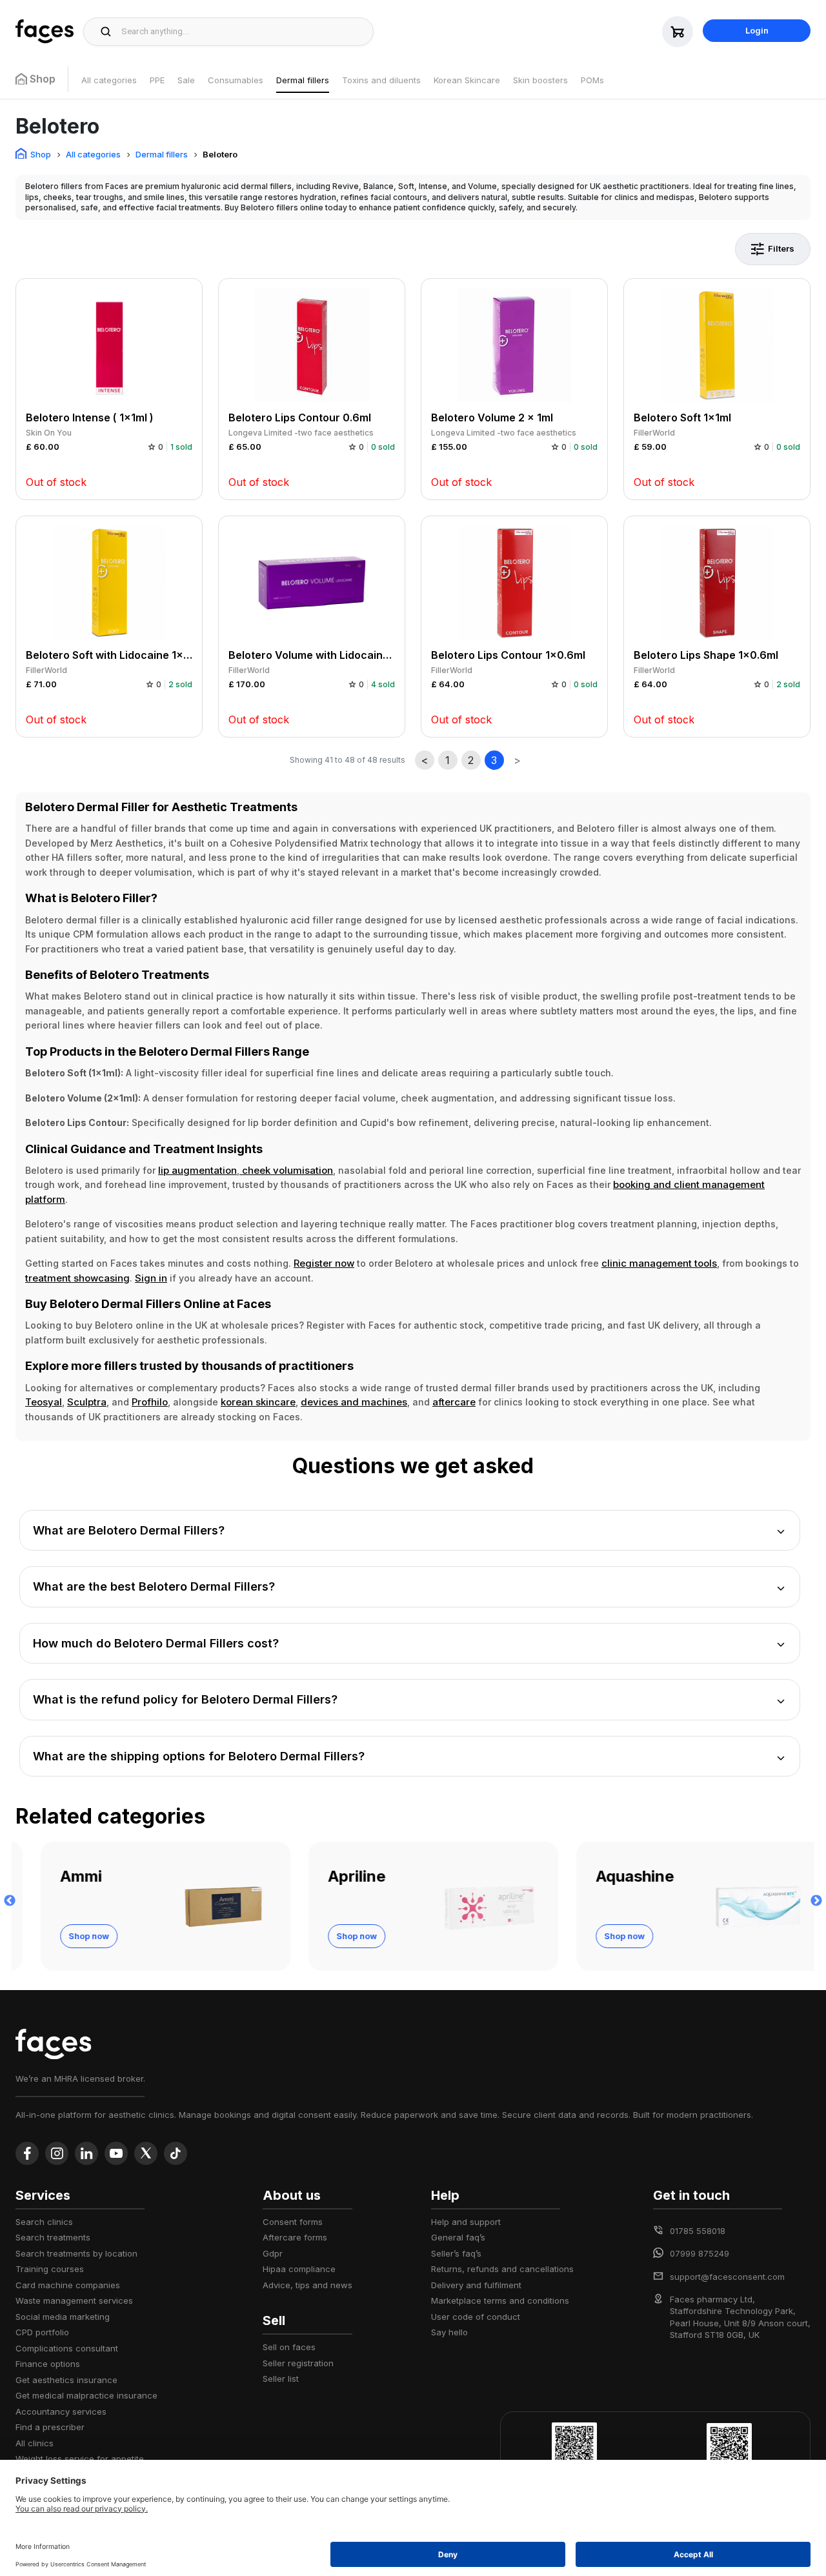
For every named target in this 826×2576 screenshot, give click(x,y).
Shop (41, 154)
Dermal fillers (303, 80)
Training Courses (50, 2269)
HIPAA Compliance (299, 2269)
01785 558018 (698, 2231)
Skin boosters (540, 80)
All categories (109, 80)
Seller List (281, 2379)
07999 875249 (700, 2253)
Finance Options (48, 2364)
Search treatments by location (76, 2253)
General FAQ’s (458, 2237)
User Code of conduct (476, 2317)
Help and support (466, 2222)
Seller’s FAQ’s (456, 2253)
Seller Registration (298, 2363)
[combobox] (244, 32)
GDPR (273, 2253)
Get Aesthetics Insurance (66, 2380)
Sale (186, 80)
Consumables (236, 80)
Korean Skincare (467, 80)
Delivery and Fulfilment (476, 2285)
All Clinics (35, 2443)
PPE (157, 80)
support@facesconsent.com (727, 2277)
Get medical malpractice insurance (86, 2395)
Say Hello (449, 2332)
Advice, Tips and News (307, 2285)
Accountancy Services (61, 2411)
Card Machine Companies (68, 2285)
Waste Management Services (74, 2300)
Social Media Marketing (63, 2317)
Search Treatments (53, 2237)
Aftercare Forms (295, 2237)
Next (816, 1901)
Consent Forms (293, 2222)
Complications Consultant (67, 2348)
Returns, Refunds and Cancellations (502, 2269)
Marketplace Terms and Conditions (500, 2300)
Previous (10, 1901)
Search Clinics (44, 2222)
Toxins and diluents (381, 80)
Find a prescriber (50, 2427)
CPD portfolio (42, 2332)
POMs (592, 80)
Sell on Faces (289, 2347)
